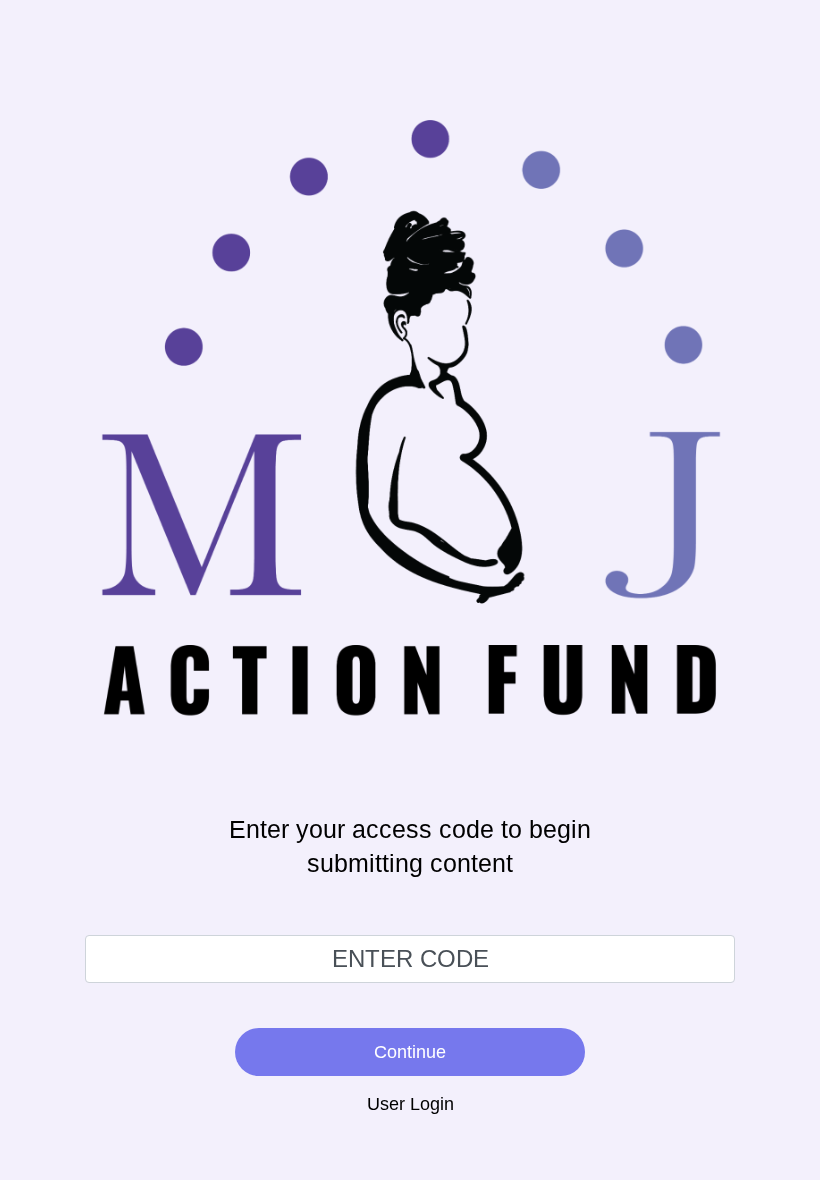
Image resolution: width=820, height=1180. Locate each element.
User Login (410, 1104)
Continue (410, 1052)
